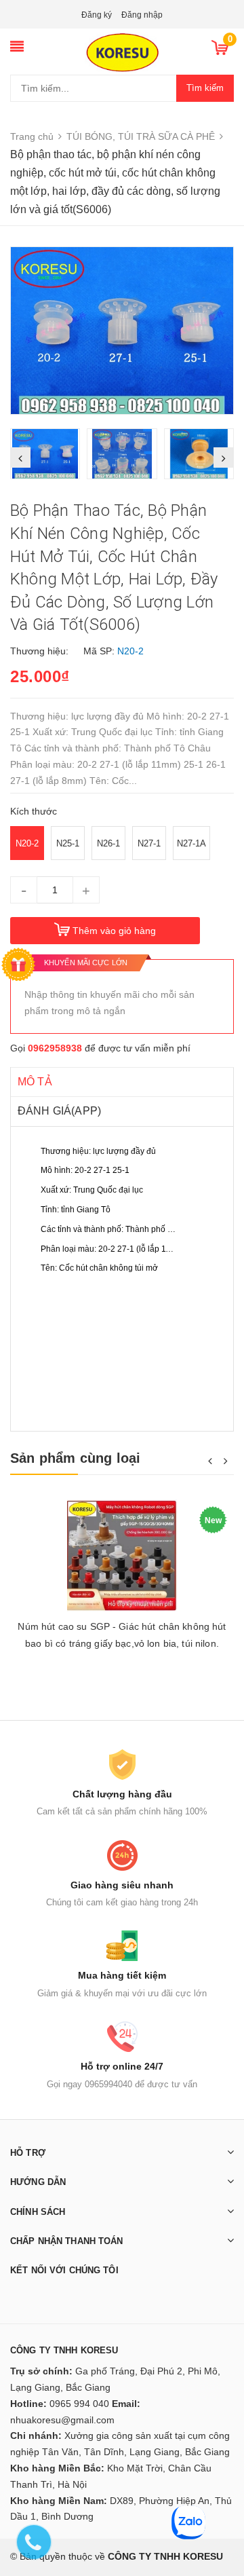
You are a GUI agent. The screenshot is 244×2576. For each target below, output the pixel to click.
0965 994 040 (79, 2404)
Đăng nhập (142, 15)
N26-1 (108, 843)
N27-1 (149, 843)
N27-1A (191, 843)
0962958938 (55, 1048)
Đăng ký (97, 15)
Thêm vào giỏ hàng (114, 931)
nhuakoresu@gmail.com (62, 2420)
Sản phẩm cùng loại (76, 1458)
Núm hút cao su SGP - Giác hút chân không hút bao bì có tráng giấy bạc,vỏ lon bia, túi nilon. (122, 1635)
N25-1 (68, 843)
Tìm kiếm (205, 88)
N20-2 (27, 843)
